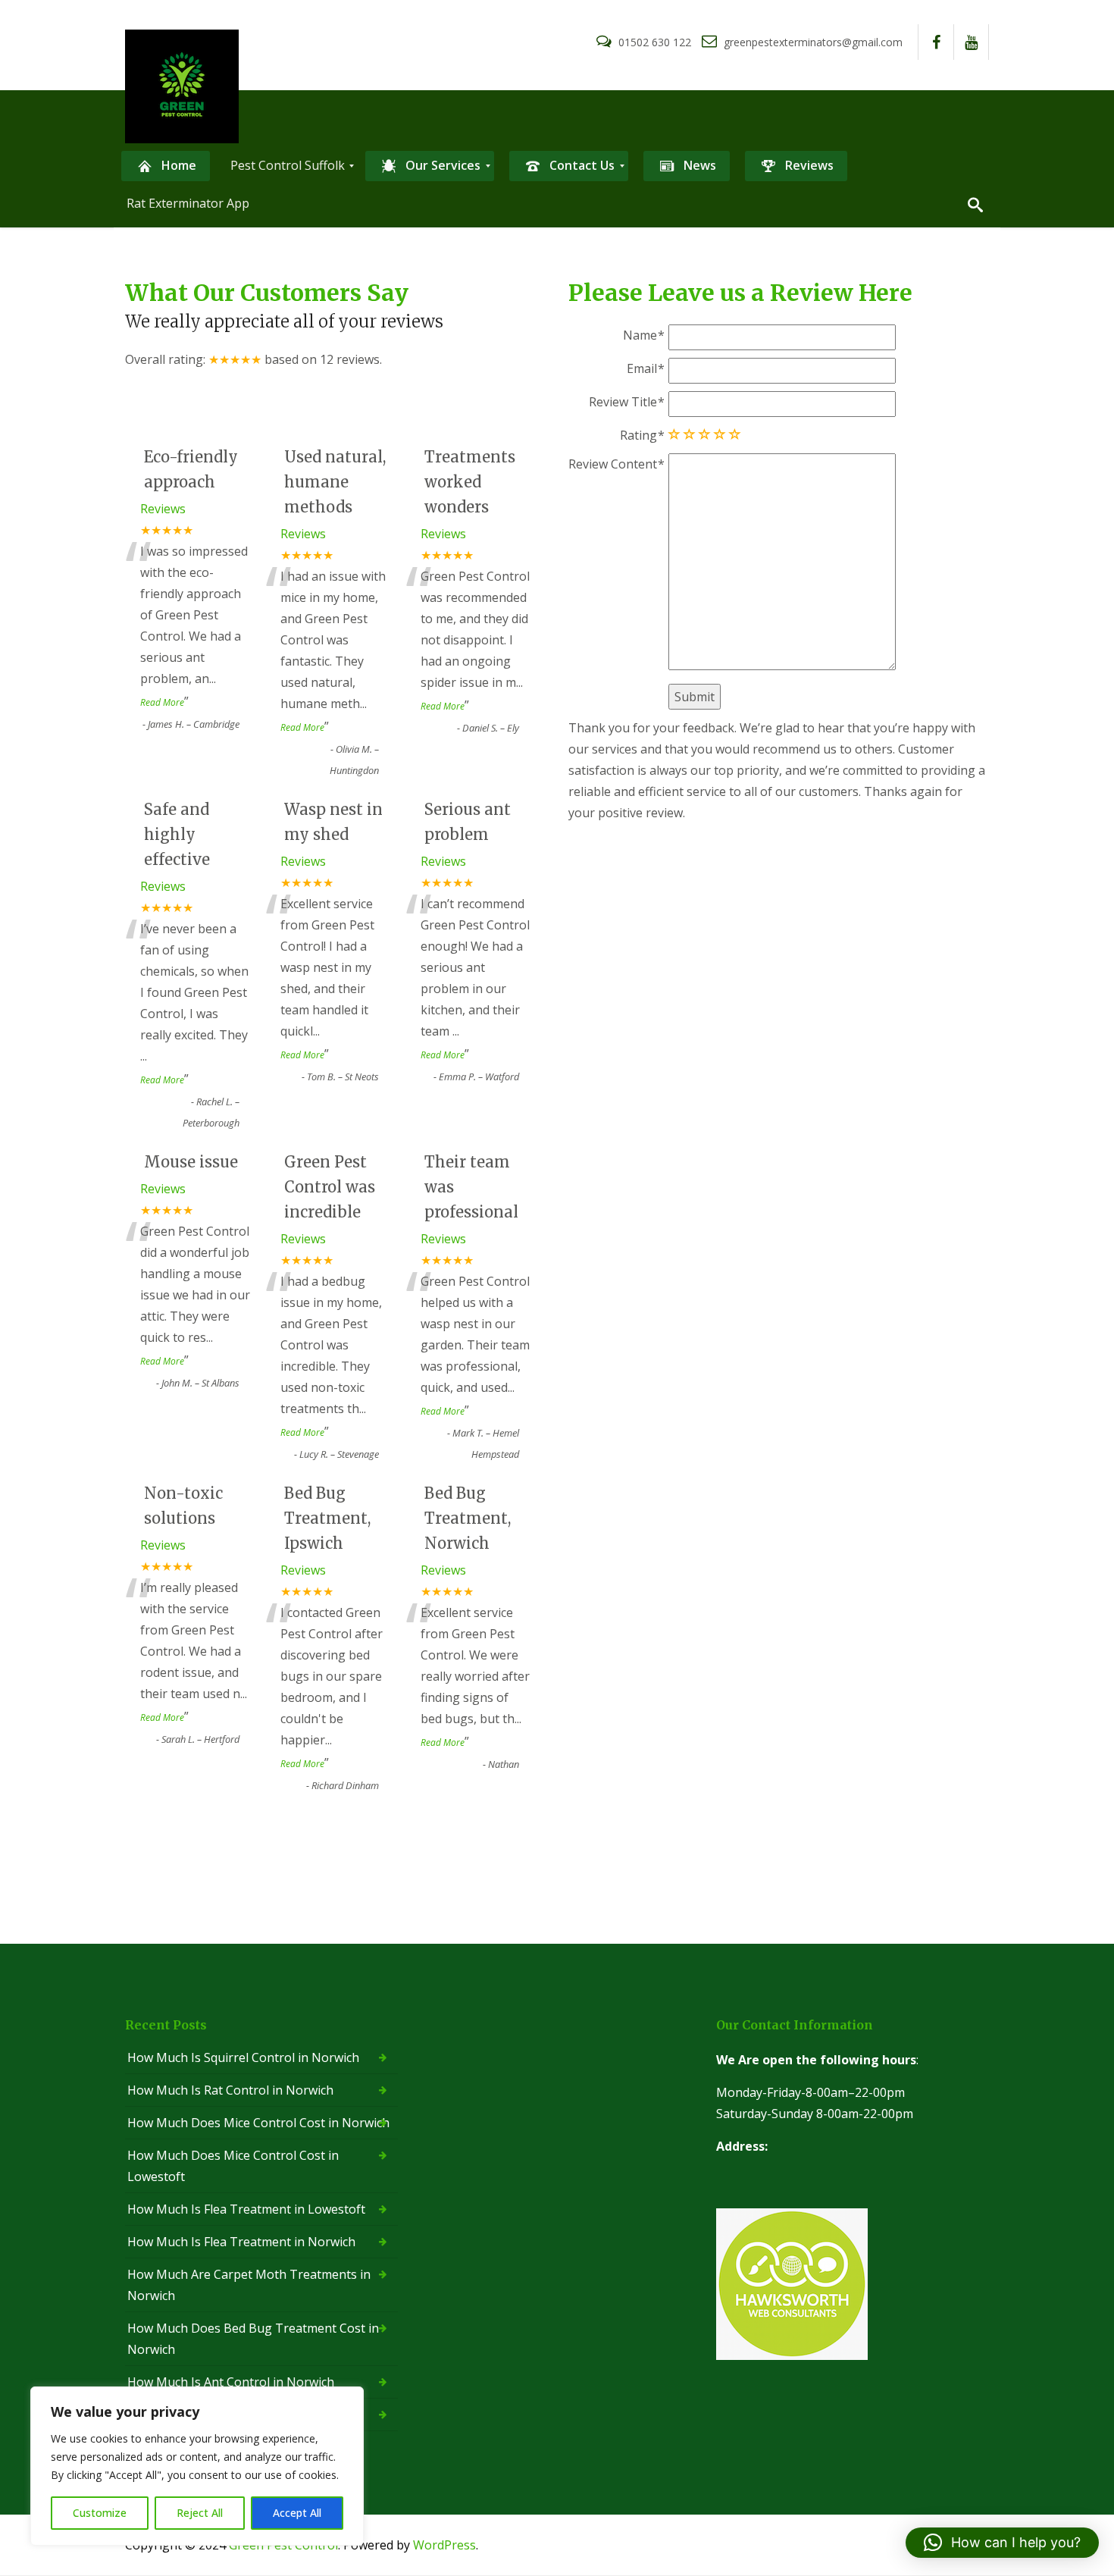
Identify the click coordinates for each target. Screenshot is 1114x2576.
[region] (197, 2466)
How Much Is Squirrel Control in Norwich (243, 2057)
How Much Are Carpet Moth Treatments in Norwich (249, 2285)
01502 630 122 (655, 42)
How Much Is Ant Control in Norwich (231, 2382)
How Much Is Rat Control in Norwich (230, 2090)
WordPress (444, 2545)
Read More (162, 702)
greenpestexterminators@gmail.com (812, 42)
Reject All (200, 2513)
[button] (1002, 2543)
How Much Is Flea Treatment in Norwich (241, 2242)
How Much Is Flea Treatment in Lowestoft (246, 2209)
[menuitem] (166, 166)
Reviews (163, 509)
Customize (100, 2513)
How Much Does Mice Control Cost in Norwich (258, 2123)
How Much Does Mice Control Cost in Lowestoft (233, 2166)
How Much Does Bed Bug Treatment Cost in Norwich (253, 2339)
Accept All (297, 2513)
